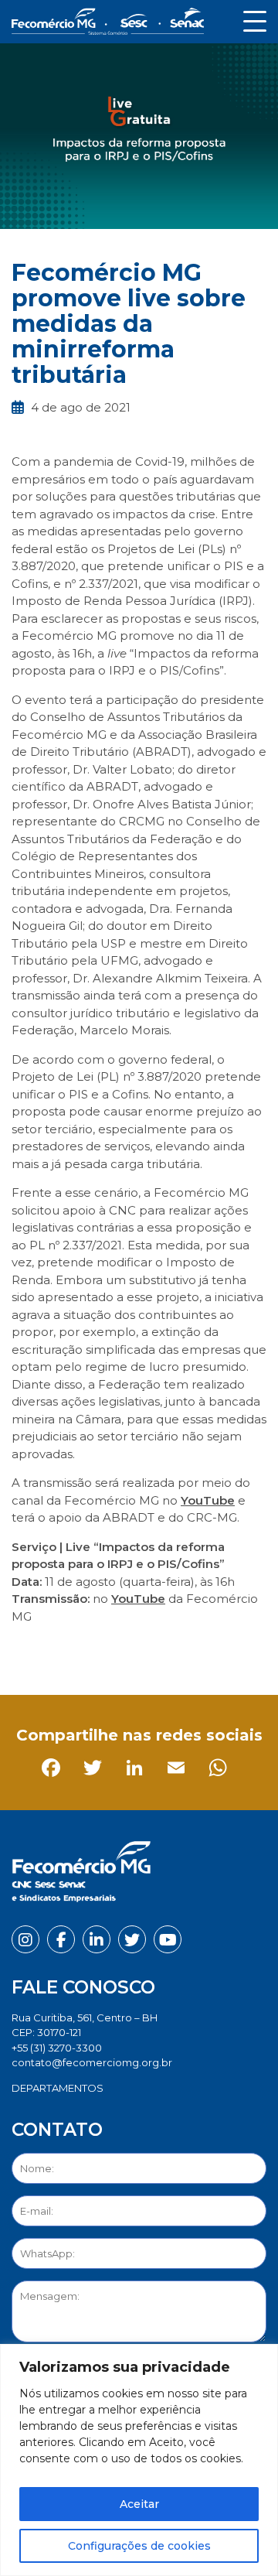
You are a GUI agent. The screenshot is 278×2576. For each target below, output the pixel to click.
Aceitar (139, 2504)
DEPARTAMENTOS (58, 2088)
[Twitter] (68, 1651)
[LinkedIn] (110, 1651)
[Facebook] (27, 1651)
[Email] (152, 1651)
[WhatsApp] (193, 1651)
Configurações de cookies (139, 2546)
